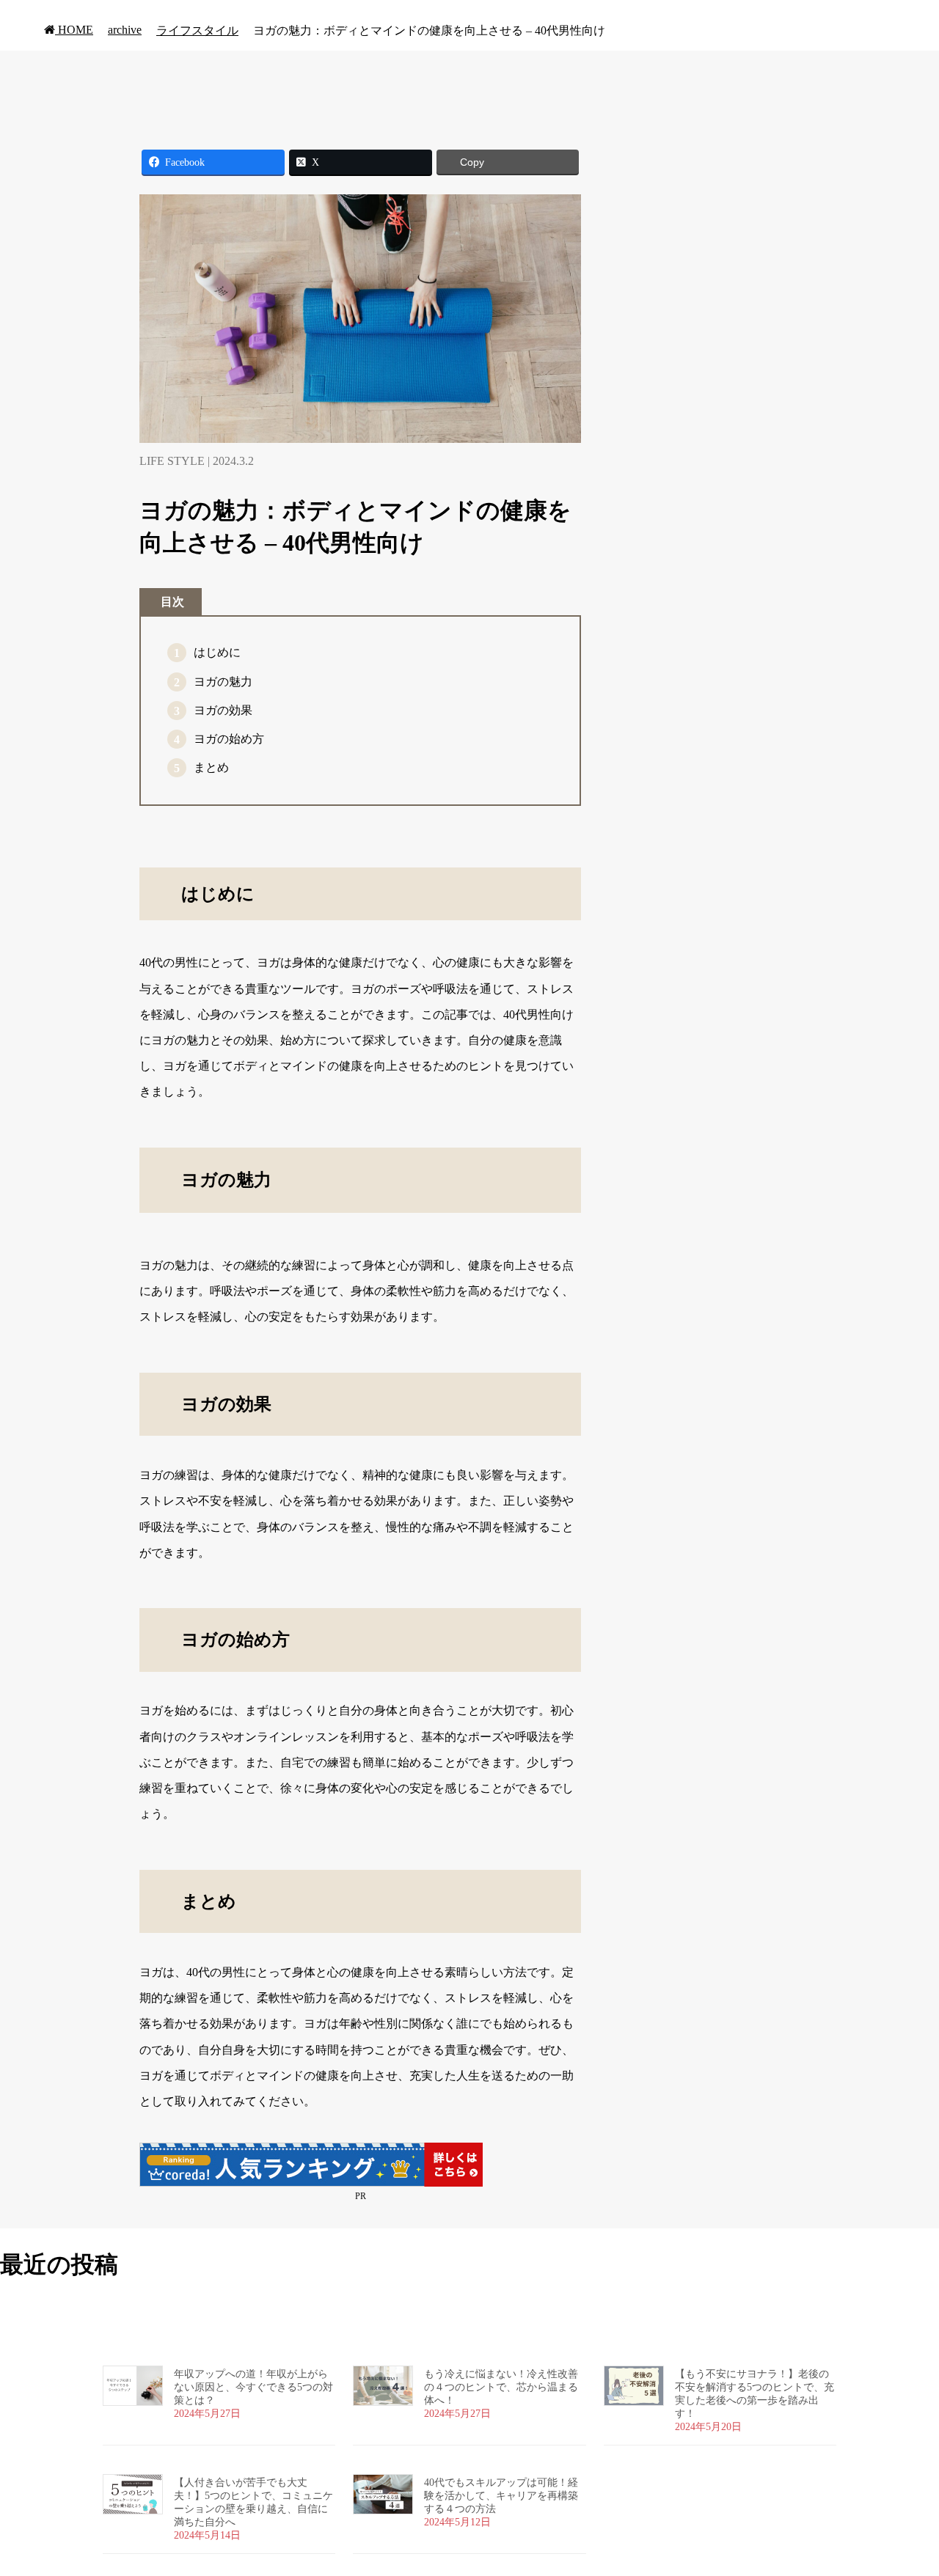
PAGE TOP (905, 2484)
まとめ (211, 767)
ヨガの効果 (223, 710)
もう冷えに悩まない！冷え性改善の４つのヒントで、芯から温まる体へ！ (501, 2387)
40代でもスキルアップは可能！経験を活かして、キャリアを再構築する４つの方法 (501, 2496)
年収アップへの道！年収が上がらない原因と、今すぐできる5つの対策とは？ (253, 2387)
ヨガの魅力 (223, 682)
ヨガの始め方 (229, 739)
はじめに (217, 652)
